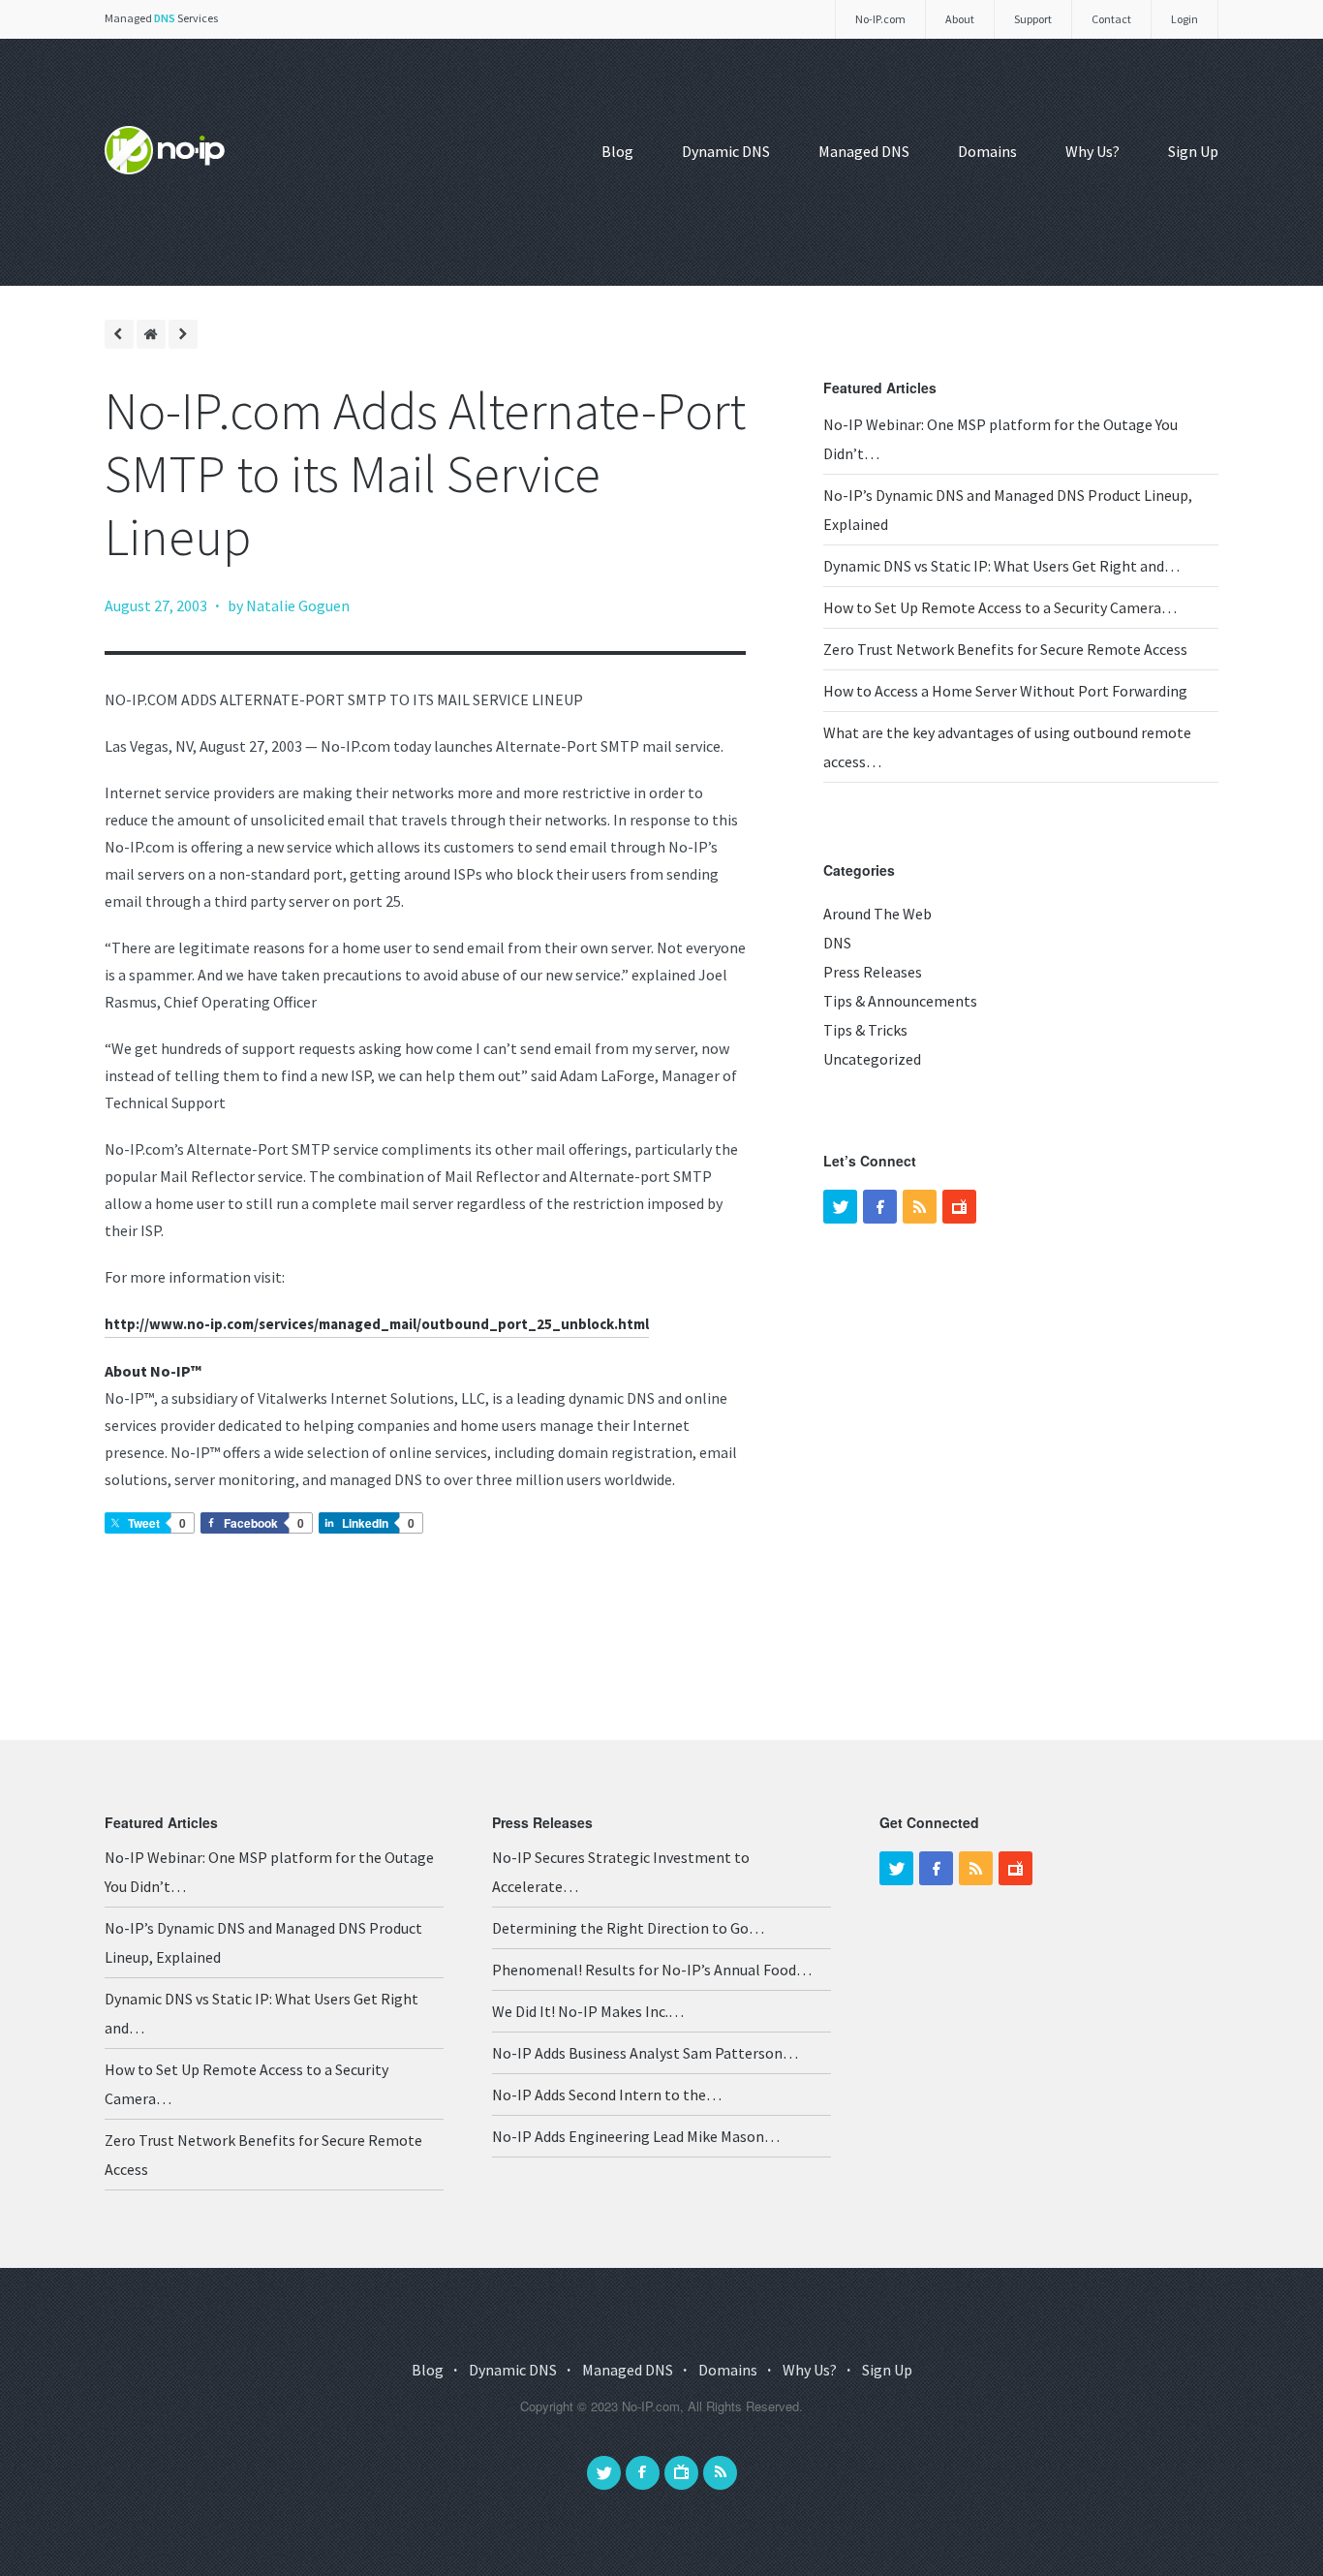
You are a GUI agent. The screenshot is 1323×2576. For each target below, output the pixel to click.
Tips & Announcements (900, 1001)
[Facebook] (880, 1207)
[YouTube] (959, 1207)
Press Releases (873, 972)
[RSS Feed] (920, 1207)
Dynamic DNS (726, 151)
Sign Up (1193, 151)
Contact (1111, 19)
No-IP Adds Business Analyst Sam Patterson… (645, 2053)
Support (1033, 19)
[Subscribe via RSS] (720, 2473)
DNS (837, 943)
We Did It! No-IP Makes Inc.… (588, 2011)
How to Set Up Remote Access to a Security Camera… (1000, 607)
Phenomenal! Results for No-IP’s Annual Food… (652, 1970)
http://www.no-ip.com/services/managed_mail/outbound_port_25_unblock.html (377, 1324)
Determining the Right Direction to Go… (628, 1928)
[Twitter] (840, 1207)
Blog (617, 151)
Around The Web (877, 914)
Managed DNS (864, 151)
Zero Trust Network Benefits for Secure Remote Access (1005, 649)
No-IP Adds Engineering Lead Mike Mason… (636, 2136)
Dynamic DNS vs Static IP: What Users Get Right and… (1001, 566)
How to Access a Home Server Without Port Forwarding (1005, 691)
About (960, 19)
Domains (987, 151)
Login (1185, 19)
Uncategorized (872, 1059)
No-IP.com (880, 19)
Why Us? (1092, 151)
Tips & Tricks (865, 1030)
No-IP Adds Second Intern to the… (607, 2095)
